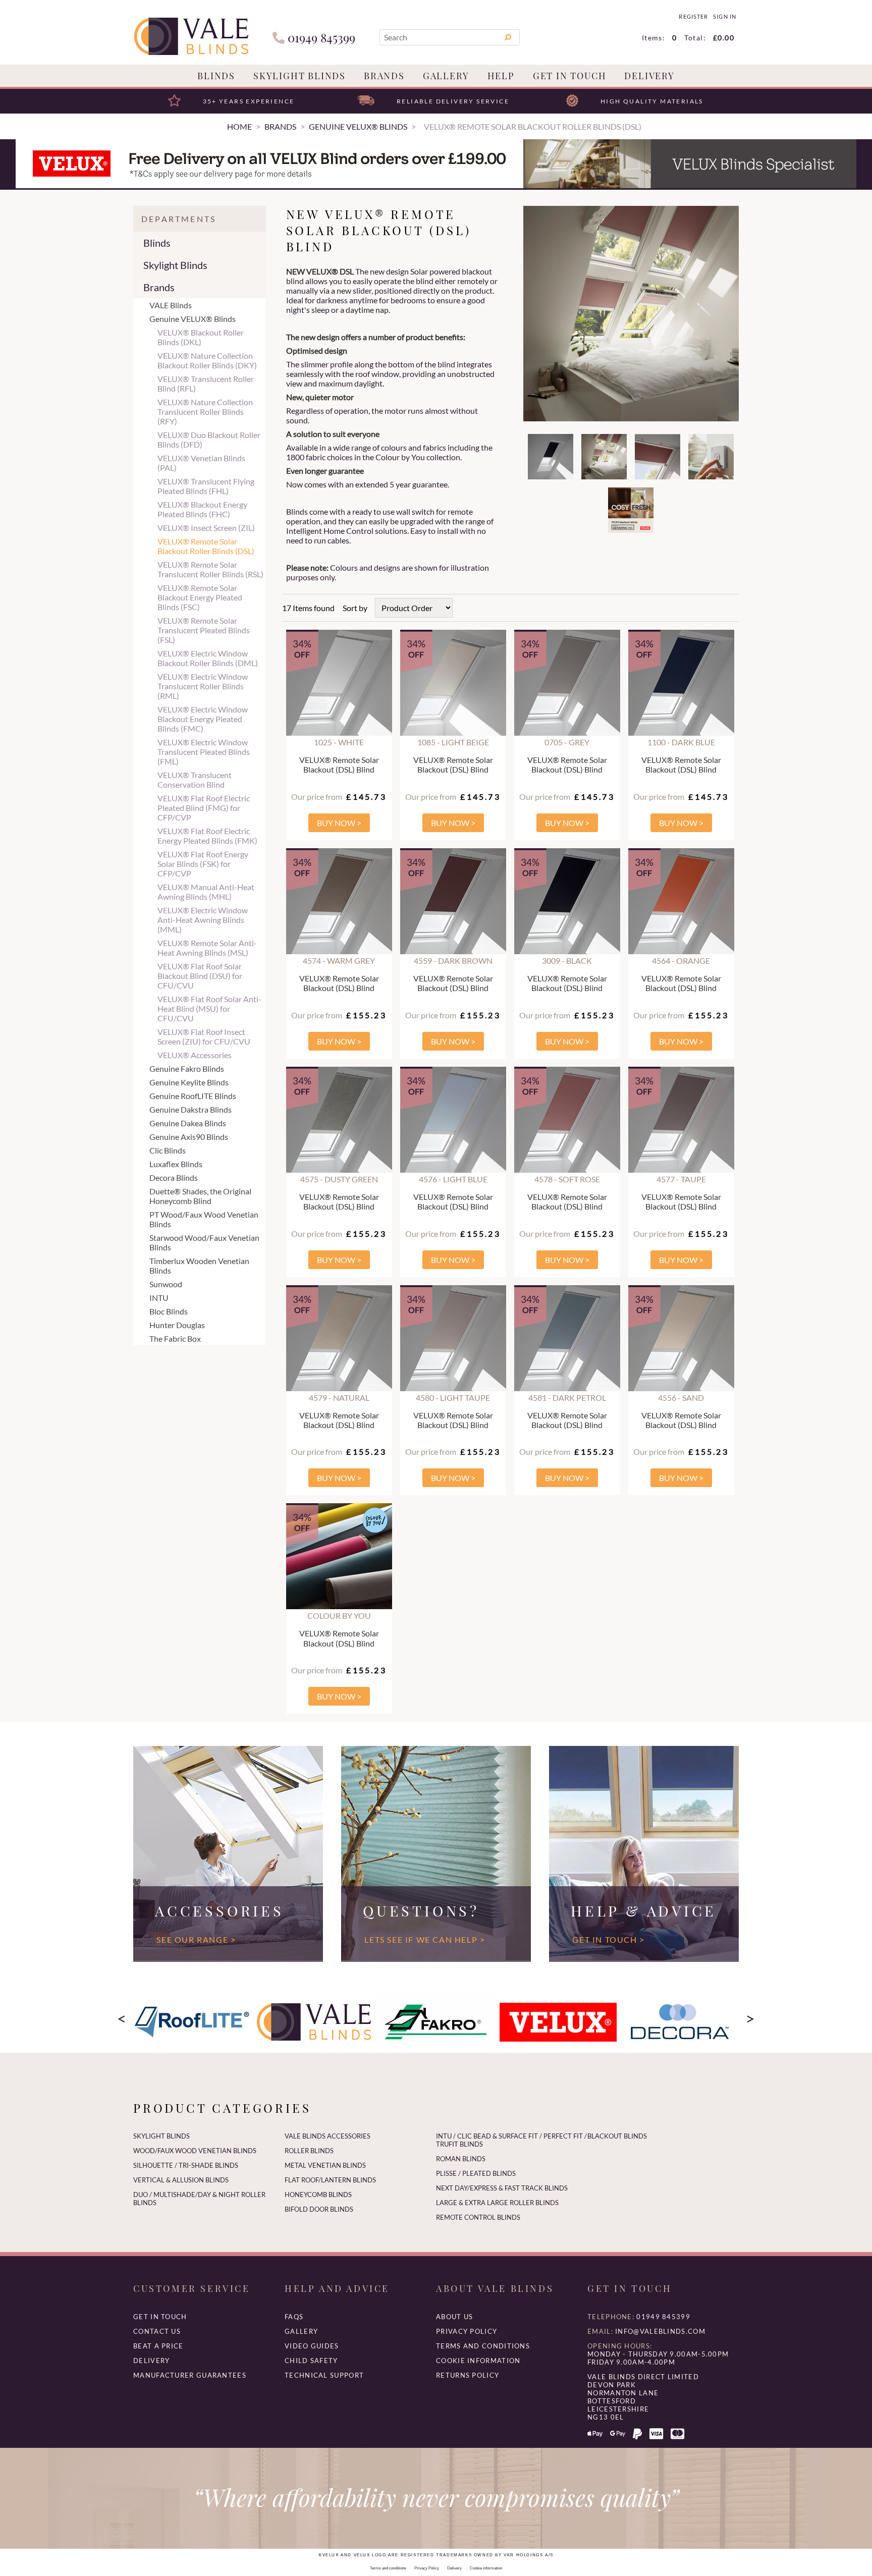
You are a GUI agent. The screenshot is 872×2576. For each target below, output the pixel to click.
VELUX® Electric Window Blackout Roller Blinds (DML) (208, 658)
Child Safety (311, 2361)
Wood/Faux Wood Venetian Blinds (195, 2151)
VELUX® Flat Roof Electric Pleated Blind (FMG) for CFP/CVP (204, 808)
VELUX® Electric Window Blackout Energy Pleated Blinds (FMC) (203, 719)
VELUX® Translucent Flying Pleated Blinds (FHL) (206, 486)
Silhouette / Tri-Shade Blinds (186, 2165)
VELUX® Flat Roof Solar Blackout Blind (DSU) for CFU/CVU (200, 976)
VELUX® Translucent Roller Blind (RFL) (206, 383)
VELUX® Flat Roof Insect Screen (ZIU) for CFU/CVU (204, 1036)
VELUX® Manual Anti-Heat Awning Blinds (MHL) (206, 892)
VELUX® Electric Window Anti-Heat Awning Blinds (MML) (203, 920)
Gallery (446, 76)
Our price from (317, 797)
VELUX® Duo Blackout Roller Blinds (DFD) (209, 440)
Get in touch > (608, 1939)
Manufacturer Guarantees (190, 2375)
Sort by (355, 608)
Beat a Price (158, 2346)
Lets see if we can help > (425, 1939)
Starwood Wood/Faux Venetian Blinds (204, 1242)
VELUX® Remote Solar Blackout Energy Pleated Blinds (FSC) (200, 597)
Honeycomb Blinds (318, 2195)
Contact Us (157, 2331)
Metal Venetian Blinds (325, 2165)
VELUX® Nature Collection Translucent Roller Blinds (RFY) (205, 412)
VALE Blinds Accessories (328, 2136)
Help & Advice (644, 1910)
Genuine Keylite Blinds (189, 1082)
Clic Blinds (168, 1150)
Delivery (649, 76)
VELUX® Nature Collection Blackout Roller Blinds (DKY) (207, 360)
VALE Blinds (171, 305)
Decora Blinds (174, 1177)
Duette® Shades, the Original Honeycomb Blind (200, 1196)
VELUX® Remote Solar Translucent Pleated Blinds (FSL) (204, 630)
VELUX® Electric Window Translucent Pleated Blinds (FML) (204, 752)
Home (239, 126)
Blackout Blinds (617, 2136)
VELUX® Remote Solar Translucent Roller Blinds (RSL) (210, 569)
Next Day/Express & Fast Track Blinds (502, 2188)
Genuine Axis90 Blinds (189, 1137)
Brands (384, 76)
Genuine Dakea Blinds (188, 1123)
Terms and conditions (483, 2346)
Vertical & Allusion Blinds (181, 2180)
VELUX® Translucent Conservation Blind (195, 780)
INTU (159, 1298)
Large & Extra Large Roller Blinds (497, 2203)
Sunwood (166, 1284)
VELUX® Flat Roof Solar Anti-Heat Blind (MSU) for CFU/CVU (209, 1008)
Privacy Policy (467, 2331)
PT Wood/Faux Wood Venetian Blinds (204, 1219)
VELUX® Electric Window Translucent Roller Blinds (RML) (203, 686)
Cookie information (478, 2361)
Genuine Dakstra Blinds (190, 1109)
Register (693, 17)
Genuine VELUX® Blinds (193, 319)
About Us (454, 2317)
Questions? (421, 1910)
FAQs (294, 2317)
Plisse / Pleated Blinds (476, 2173)
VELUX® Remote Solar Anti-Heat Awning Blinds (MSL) (207, 948)
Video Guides (312, 2346)
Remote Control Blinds (478, 2217)
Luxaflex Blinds (176, 1164)
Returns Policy (468, 2375)
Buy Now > (339, 823)
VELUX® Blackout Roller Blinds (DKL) (201, 337)
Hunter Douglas (177, 1325)
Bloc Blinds (169, 1311)
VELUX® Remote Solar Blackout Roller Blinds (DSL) (206, 546)
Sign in (724, 17)
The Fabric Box (175, 1338)
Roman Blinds (461, 2159)
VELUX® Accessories (195, 1055)
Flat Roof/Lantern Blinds (330, 2180)
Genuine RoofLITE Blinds (193, 1096)
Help (501, 76)
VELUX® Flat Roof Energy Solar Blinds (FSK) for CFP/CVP (203, 864)
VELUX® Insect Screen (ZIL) (206, 528)
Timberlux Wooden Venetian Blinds (199, 1266)
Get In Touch (570, 76)
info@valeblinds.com (660, 2331)
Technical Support (324, 2375)
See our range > (196, 1939)
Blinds (216, 76)
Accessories (219, 1910)
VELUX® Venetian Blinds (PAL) (201, 463)
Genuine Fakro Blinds (187, 1068)
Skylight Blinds (299, 76)
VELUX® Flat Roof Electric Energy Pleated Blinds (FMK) (207, 836)
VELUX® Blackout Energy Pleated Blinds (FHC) (202, 509)
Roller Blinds (309, 2151)
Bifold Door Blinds (319, 2209)
